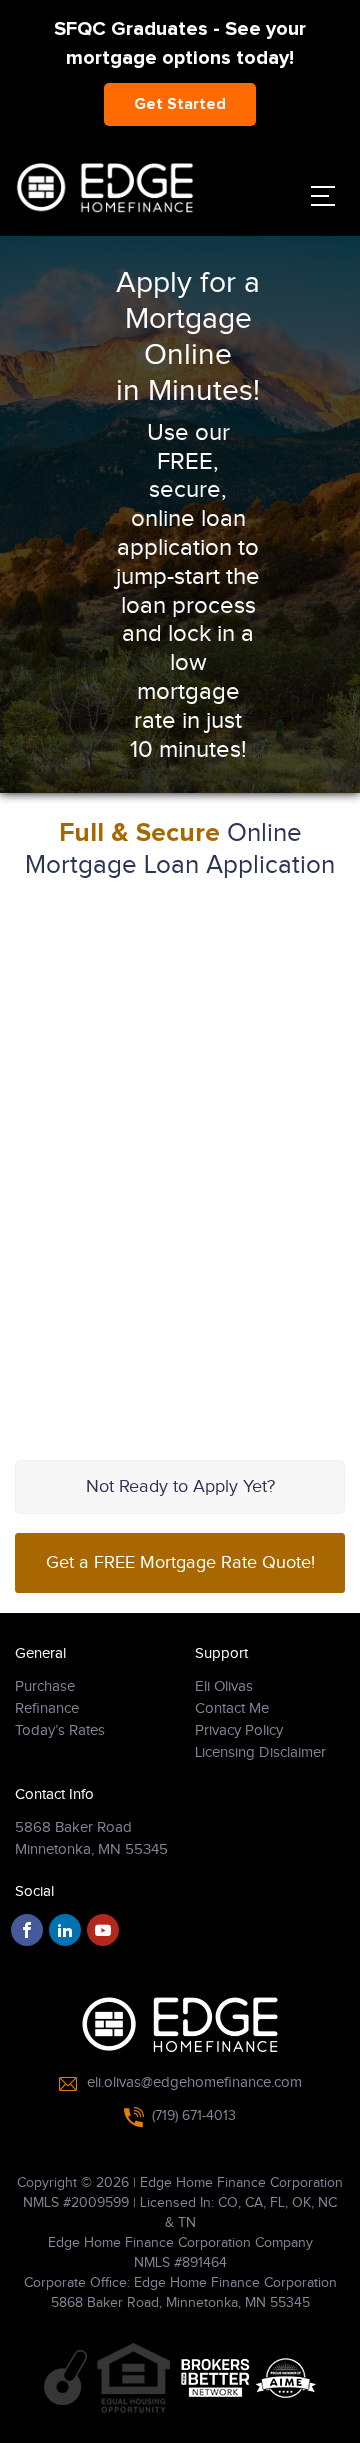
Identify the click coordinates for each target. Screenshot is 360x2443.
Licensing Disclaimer (260, 1752)
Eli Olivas (224, 1686)
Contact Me (232, 1708)
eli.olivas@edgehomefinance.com (194, 2082)
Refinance (47, 1708)
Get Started (180, 104)
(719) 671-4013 (194, 2116)
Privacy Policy (239, 1730)
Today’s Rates (60, 1730)
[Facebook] (27, 1930)
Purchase (45, 1686)
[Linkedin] (65, 1930)
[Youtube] (103, 1930)
